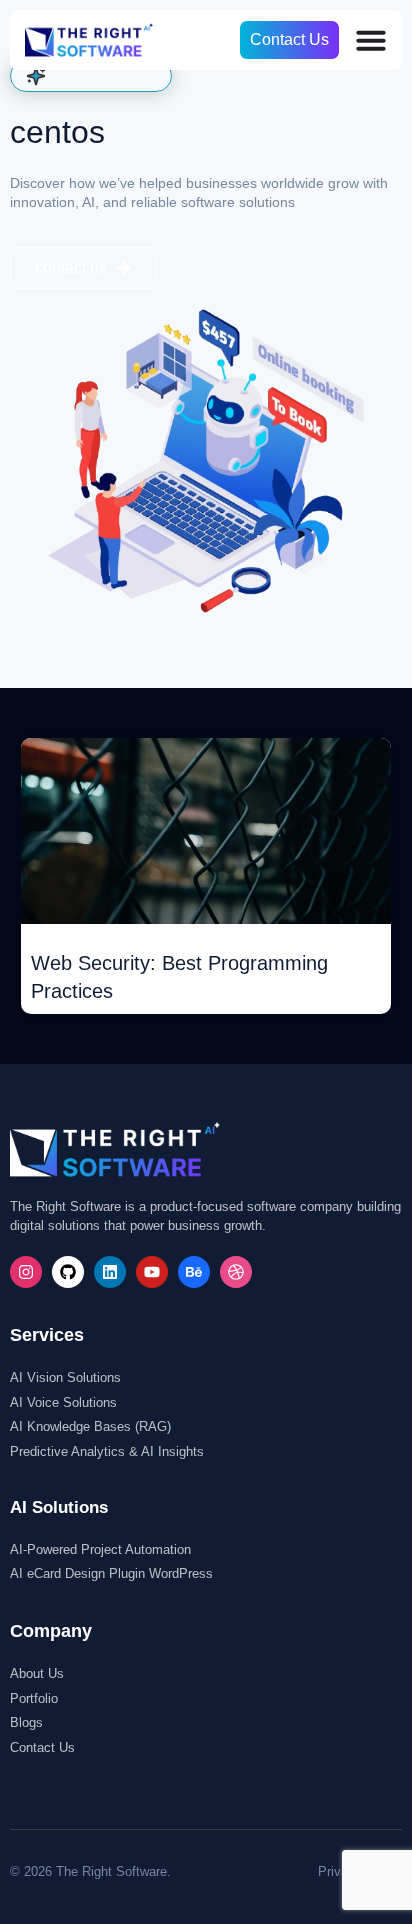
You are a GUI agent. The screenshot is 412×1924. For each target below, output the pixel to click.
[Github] (68, 1272)
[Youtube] (152, 1272)
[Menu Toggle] (371, 40)
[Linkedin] (110, 1272)
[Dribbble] (236, 1272)
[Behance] (194, 1272)
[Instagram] (26, 1272)
